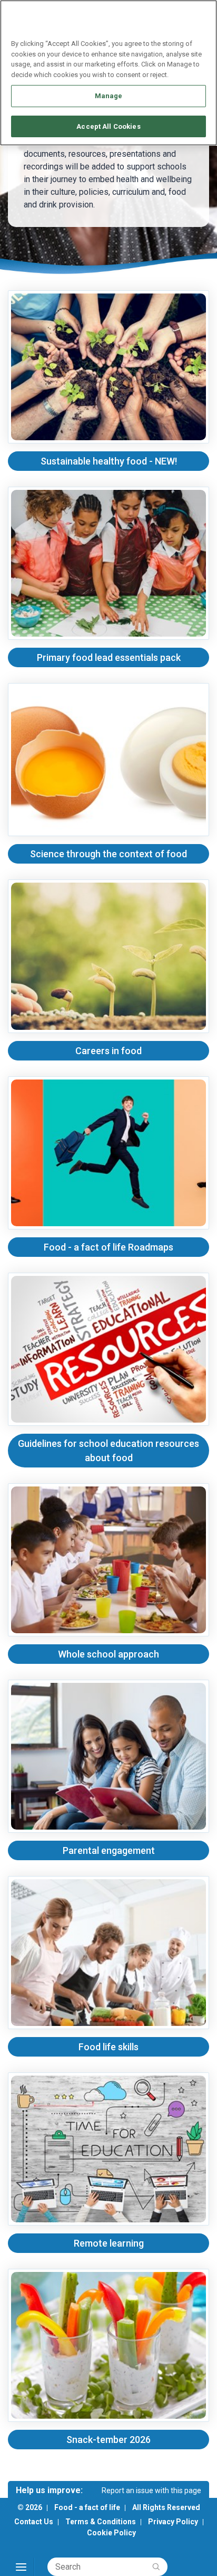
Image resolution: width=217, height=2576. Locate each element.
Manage (109, 96)
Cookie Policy (111, 2533)
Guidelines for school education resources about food (108, 1451)
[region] (108, 73)
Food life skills (108, 2047)
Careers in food (108, 1051)
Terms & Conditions (101, 2522)
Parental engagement (109, 1850)
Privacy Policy (173, 2522)
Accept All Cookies (108, 126)
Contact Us (34, 2522)
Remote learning (109, 2243)
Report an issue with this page (151, 2490)
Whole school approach (108, 1654)
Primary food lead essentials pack (109, 657)
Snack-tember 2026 (108, 2440)
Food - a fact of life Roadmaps (108, 1247)
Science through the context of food (108, 854)
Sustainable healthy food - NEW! (109, 461)
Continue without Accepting (168, 14)
